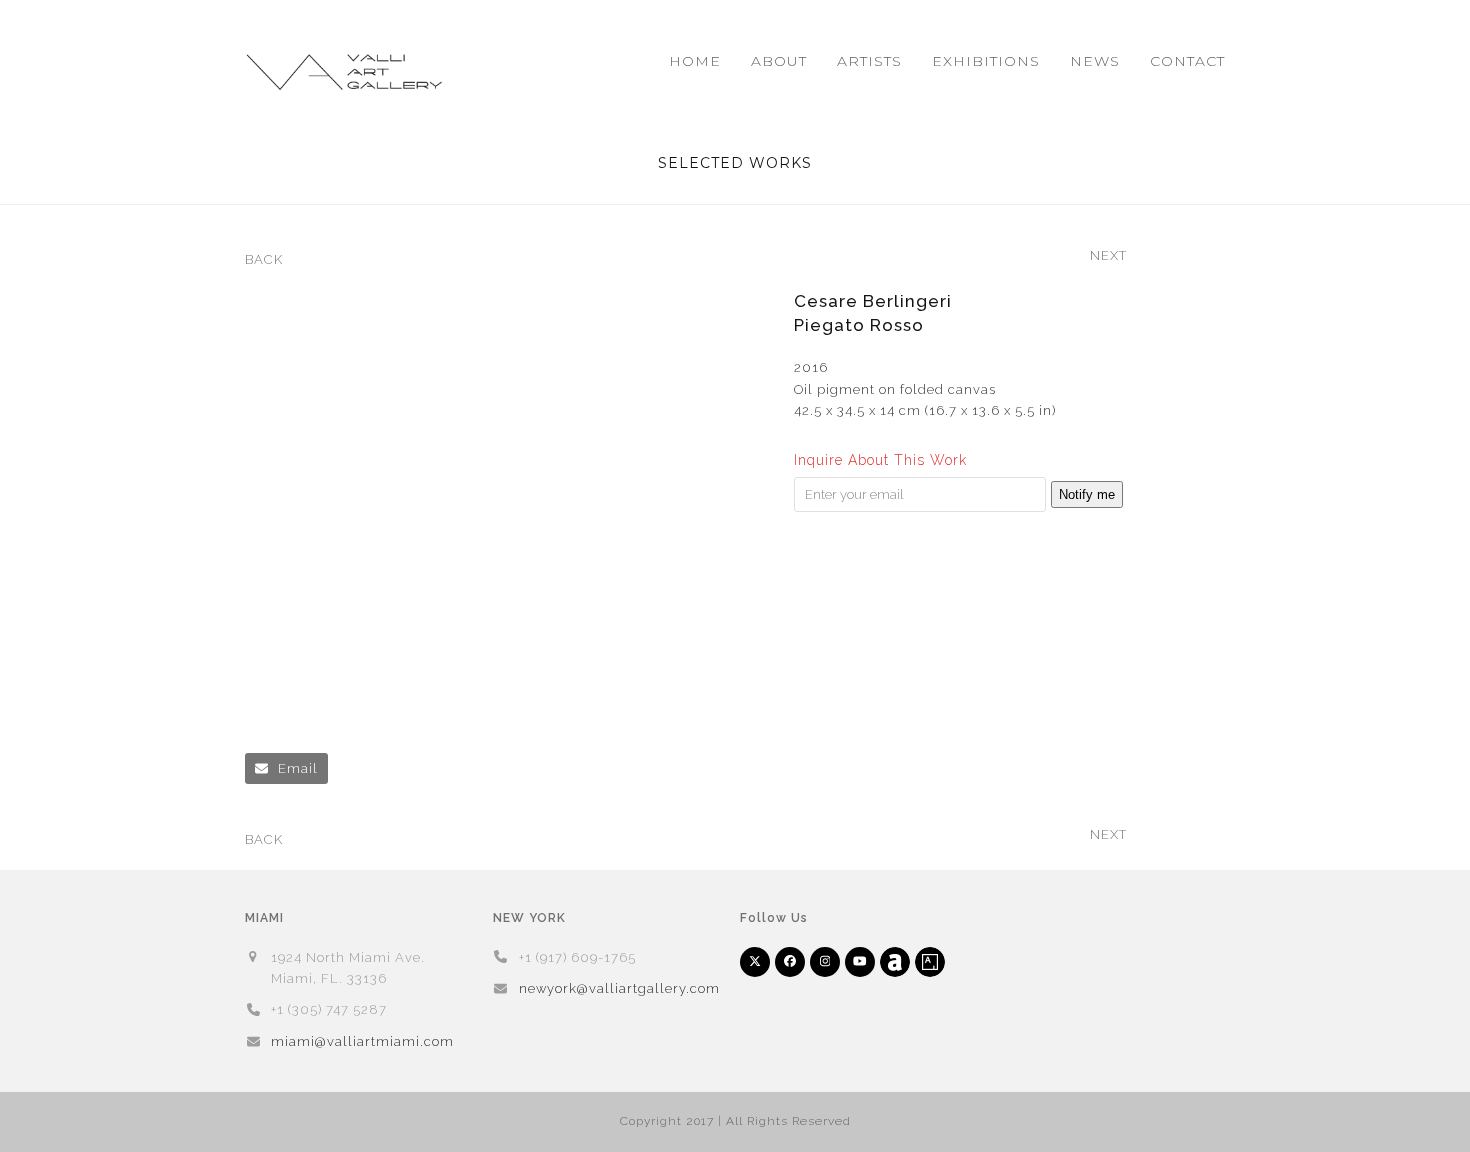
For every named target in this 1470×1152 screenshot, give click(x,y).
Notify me (1087, 494)
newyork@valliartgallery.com (619, 988)
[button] (286, 768)
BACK (264, 261)
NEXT (1108, 257)
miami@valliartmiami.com (362, 1041)
